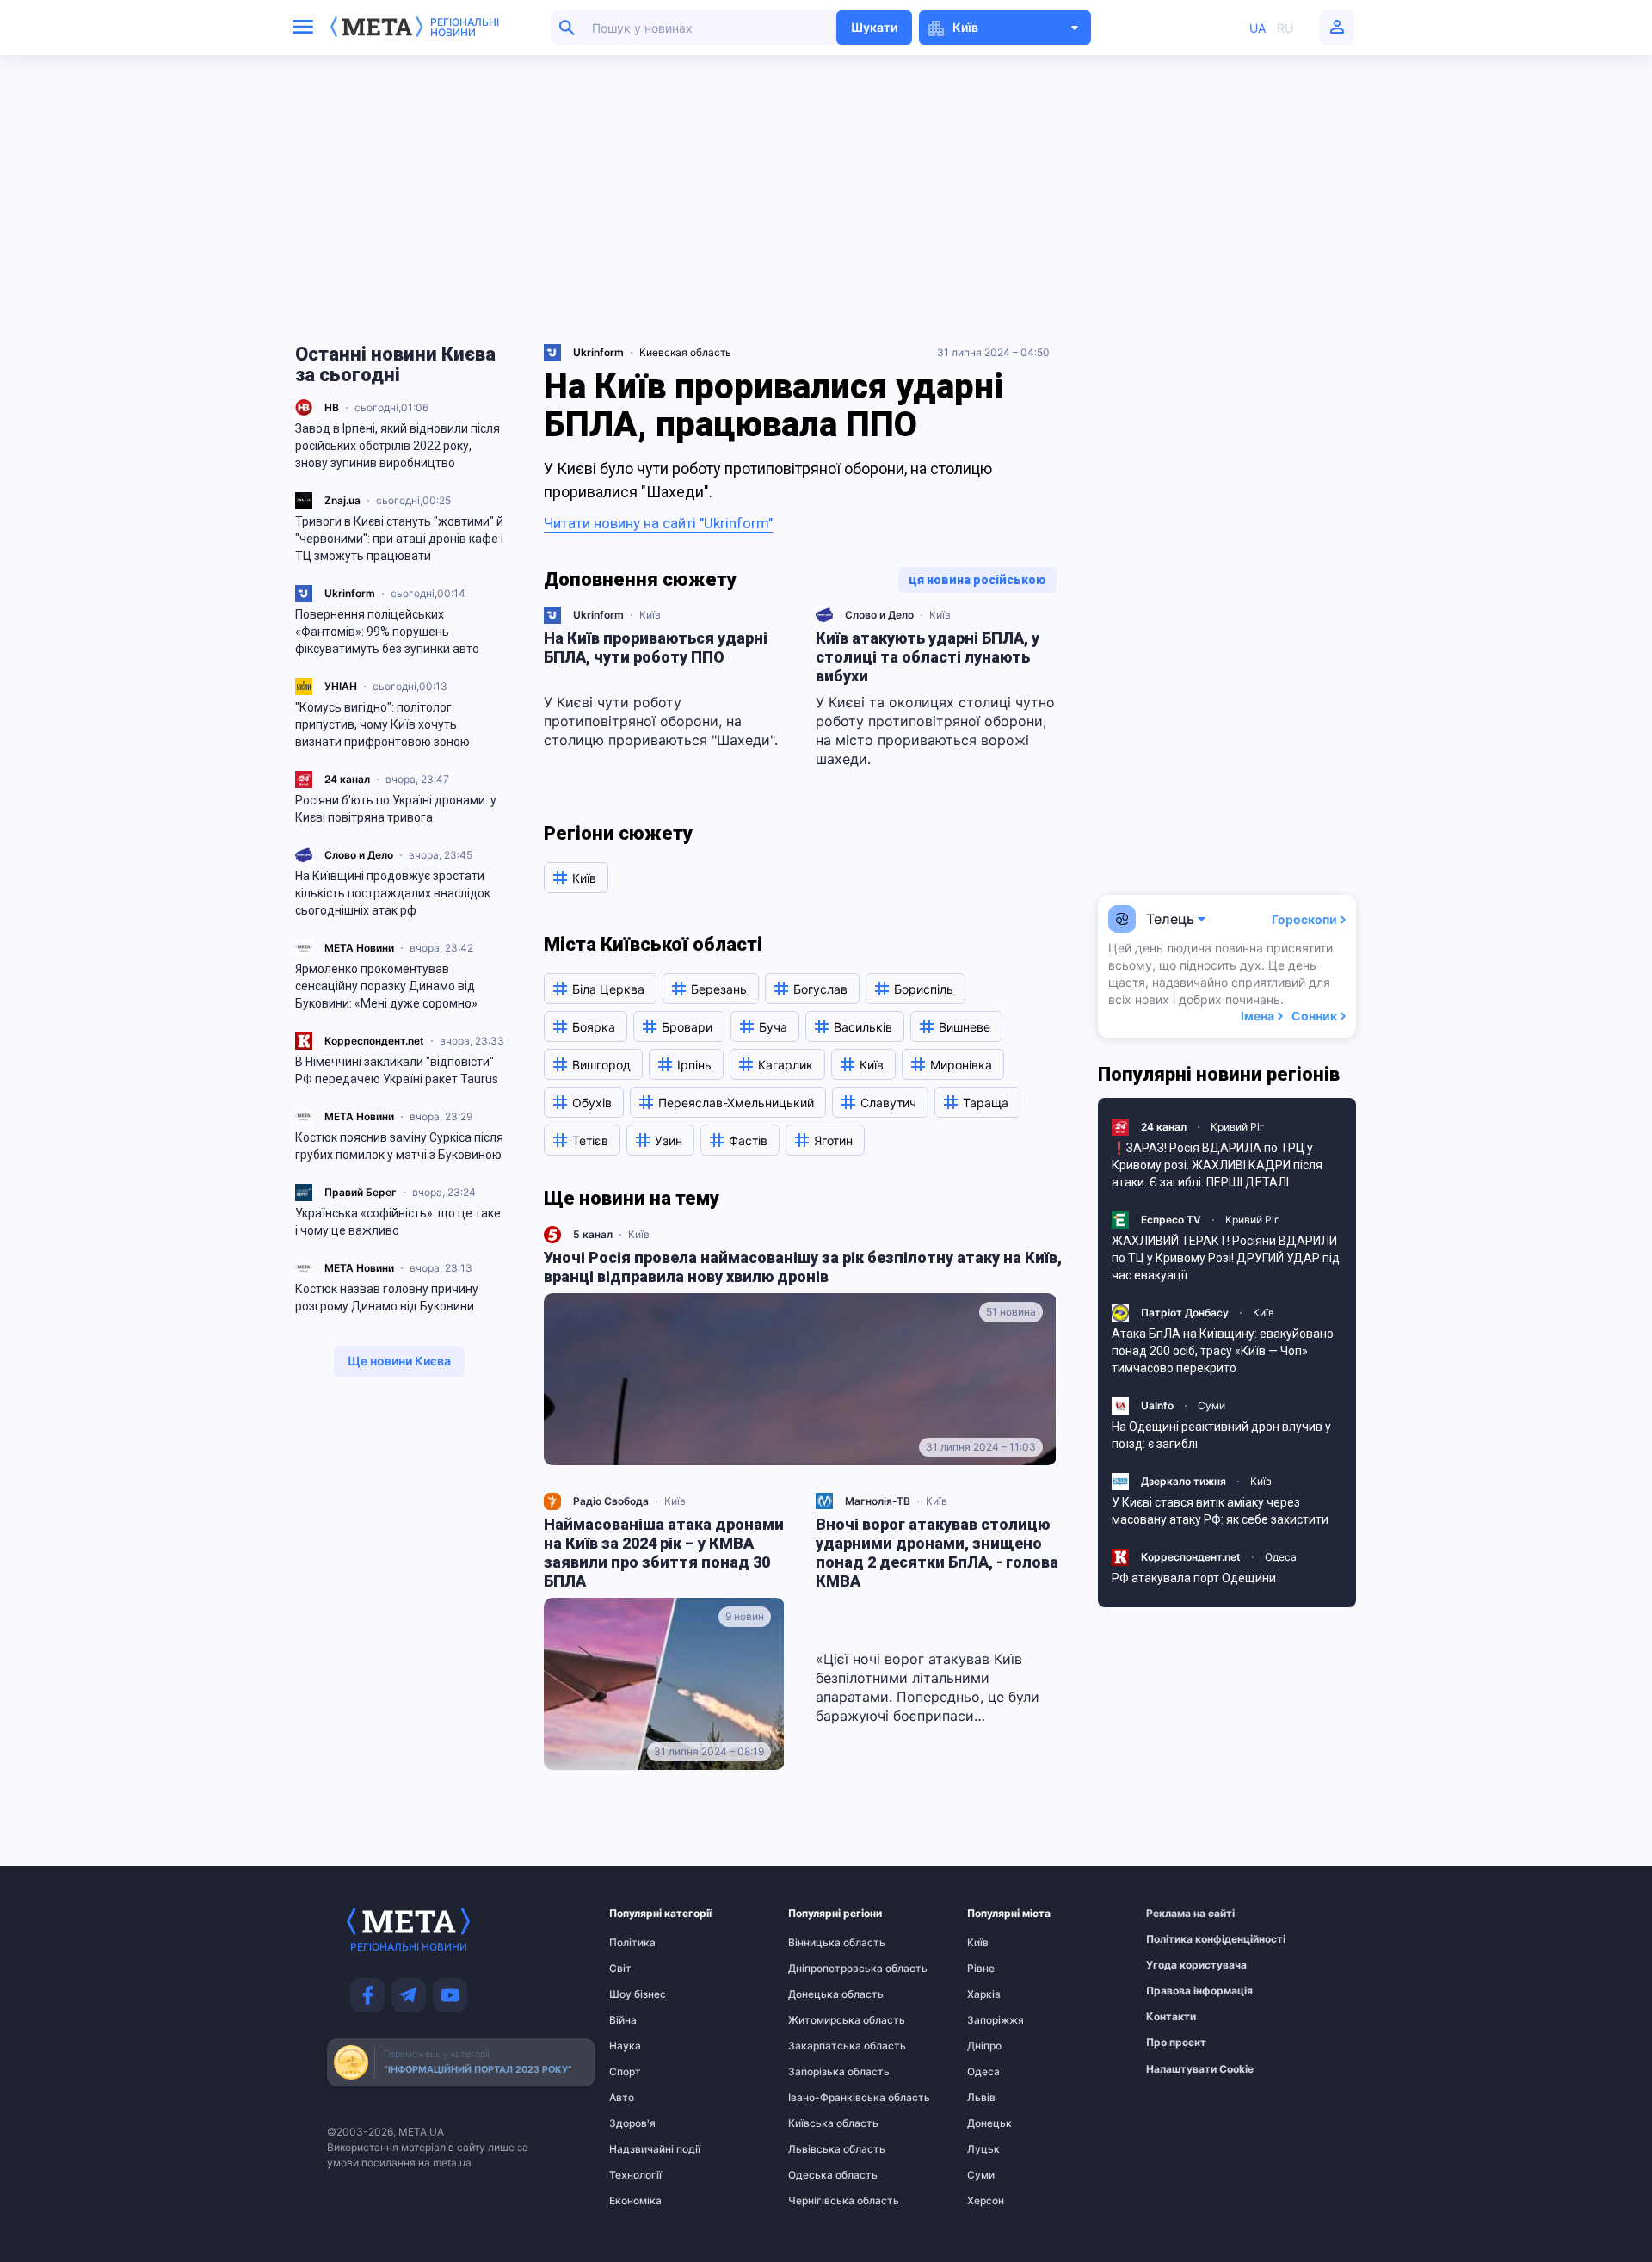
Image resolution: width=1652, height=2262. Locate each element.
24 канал (347, 779)
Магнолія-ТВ (878, 1501)
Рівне (981, 1969)
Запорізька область (822, 2072)
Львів (981, 2098)
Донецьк (989, 2123)
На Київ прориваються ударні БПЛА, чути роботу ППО (656, 647)
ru (1285, 28)
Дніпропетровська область (822, 1969)
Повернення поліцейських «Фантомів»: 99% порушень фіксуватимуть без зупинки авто (387, 632)
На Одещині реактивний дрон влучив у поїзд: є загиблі (1221, 1435)
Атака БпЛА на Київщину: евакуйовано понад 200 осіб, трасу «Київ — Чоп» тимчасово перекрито (1223, 1351)
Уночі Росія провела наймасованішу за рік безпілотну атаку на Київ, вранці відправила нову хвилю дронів (803, 1267)
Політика (632, 1943)
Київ (650, 615)
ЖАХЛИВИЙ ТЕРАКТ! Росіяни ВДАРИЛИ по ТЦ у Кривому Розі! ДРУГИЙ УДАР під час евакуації (1226, 1258)
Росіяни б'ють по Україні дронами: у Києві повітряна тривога (396, 809)
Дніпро (984, 2046)
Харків (984, 1994)
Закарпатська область (822, 2046)
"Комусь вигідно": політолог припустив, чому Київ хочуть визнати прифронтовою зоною (382, 724)
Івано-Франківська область (822, 2098)
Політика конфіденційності (1180, 1939)
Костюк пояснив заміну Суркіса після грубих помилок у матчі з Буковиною (399, 1146)
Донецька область (822, 1994)
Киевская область (685, 352)
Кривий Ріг (1238, 1127)
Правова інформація (1180, 1991)
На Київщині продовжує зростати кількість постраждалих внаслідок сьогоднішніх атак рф (393, 893)
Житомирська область (822, 2020)
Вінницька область (822, 1943)
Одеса (1281, 1557)
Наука (625, 2046)
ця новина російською (977, 580)
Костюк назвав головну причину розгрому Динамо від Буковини (387, 1297)
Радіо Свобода (611, 1501)
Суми (1211, 1405)
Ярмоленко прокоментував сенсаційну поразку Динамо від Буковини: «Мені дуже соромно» (386, 986)
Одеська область (822, 2175)
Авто (622, 2098)
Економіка (635, 2201)
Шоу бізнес (638, 1994)
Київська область (822, 2123)
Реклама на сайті (1180, 1914)
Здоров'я (632, 2123)
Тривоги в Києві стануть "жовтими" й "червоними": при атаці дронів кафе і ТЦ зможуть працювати (399, 539)
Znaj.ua (342, 500)
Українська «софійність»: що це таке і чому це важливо (398, 1222)
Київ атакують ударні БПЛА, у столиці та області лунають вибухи (928, 657)
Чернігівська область (822, 2201)
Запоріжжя (996, 2020)
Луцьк (983, 2149)
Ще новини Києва (399, 1361)
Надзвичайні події (643, 2149)
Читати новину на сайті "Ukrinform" (658, 523)
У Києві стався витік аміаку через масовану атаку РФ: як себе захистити (1220, 1511)
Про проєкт (1176, 2043)
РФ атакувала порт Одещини (1194, 1578)
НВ (332, 407)
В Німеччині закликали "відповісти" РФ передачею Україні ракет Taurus (397, 1070)
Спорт (625, 2072)
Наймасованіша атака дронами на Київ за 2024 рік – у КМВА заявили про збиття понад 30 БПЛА (664, 1553)
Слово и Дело (359, 855)
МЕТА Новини (359, 948)
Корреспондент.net (374, 1041)
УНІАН (341, 686)
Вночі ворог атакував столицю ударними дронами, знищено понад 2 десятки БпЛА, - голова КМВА (937, 1553)
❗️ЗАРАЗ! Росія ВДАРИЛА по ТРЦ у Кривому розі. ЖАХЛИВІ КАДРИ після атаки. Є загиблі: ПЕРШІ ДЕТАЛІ (1217, 1165)
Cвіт (620, 1969)
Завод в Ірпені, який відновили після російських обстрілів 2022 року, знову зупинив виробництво (398, 446)
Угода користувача (1180, 1965)
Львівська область (822, 2149)
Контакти (1171, 2017)
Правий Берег (361, 1192)
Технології (635, 2175)
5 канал (593, 1234)
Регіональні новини (465, 28)
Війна (623, 2020)
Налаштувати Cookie (1200, 2069)
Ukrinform (350, 593)
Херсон (986, 2201)
